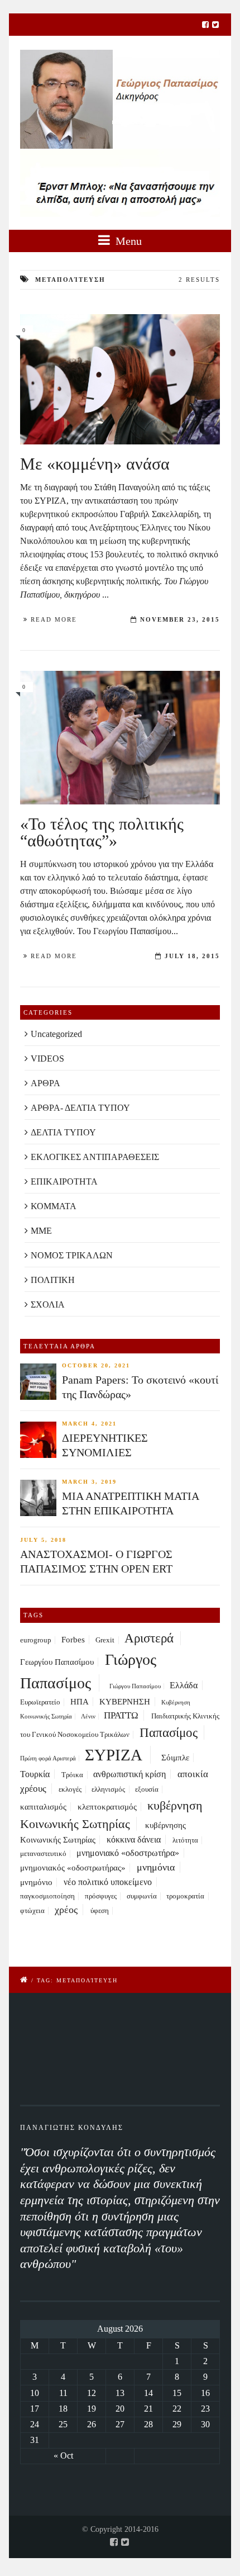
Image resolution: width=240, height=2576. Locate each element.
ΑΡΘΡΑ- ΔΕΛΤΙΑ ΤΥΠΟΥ (80, 1108)
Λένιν (88, 1716)
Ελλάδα (184, 1685)
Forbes (73, 1640)
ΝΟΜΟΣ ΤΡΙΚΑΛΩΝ (72, 1255)
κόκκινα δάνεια (134, 1839)
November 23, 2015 (180, 619)
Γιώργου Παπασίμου (135, 1686)
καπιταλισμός (43, 1807)
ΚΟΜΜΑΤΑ (54, 1206)
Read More (54, 619)
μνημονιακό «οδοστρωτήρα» (128, 1853)
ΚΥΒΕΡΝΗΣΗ (125, 1702)
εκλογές (70, 1789)
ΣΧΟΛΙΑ (48, 1304)
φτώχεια (32, 1911)
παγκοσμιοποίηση (47, 1896)
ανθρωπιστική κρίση (129, 1774)
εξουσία (147, 1789)
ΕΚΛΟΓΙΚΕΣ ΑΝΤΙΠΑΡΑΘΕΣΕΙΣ (95, 1157)
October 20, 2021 (96, 1365)
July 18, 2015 (192, 956)
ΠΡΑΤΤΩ (121, 1715)
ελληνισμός (108, 1789)
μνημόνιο (36, 1882)
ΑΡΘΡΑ (45, 1083)
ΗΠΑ (80, 1702)
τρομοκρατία (185, 1896)
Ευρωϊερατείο (40, 1702)
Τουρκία (35, 1774)
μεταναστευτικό (43, 1854)
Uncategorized (56, 1034)
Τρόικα (72, 1775)
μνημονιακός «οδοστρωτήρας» (73, 1868)
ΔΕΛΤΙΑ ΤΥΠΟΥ (63, 1132)
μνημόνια (156, 1867)
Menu (127, 241)
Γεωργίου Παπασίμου (57, 1662)
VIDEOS (47, 1059)
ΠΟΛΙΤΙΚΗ (53, 1280)
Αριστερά (149, 1638)
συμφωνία (142, 1896)
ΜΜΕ (41, 1231)
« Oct (63, 2456)
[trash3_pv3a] (120, 737)
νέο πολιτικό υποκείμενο (108, 1882)
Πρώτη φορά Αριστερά (48, 1758)
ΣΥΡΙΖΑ (114, 1755)
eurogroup (36, 1640)
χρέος (66, 1910)
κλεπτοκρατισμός (107, 1807)
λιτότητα (185, 1840)
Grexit (105, 1640)
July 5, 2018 (43, 1540)
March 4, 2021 (89, 1424)
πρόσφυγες (101, 1896)
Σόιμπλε (175, 1758)
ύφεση (100, 1911)
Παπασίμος (169, 1732)
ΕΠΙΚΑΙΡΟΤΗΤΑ (64, 1182)
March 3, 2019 (89, 1482)
